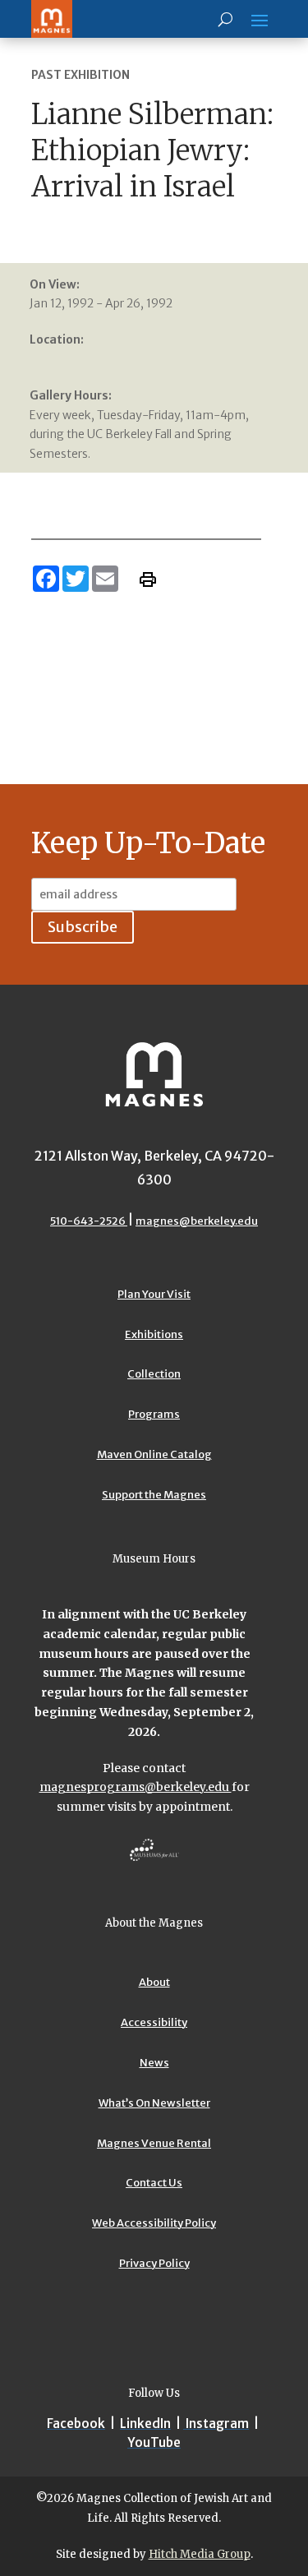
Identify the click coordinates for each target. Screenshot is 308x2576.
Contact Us (154, 2183)
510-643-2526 (89, 1221)
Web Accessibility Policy (154, 2223)
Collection (154, 1374)
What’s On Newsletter (154, 2103)
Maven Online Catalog (154, 1454)
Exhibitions (154, 1334)
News (154, 2063)
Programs (154, 1414)
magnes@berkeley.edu (197, 1221)
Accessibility (154, 2022)
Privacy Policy (154, 2263)
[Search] (225, 19)
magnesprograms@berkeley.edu (136, 1787)
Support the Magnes (154, 1495)
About (154, 1982)
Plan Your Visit (154, 1294)
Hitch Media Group (200, 2554)
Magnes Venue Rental (154, 2143)
